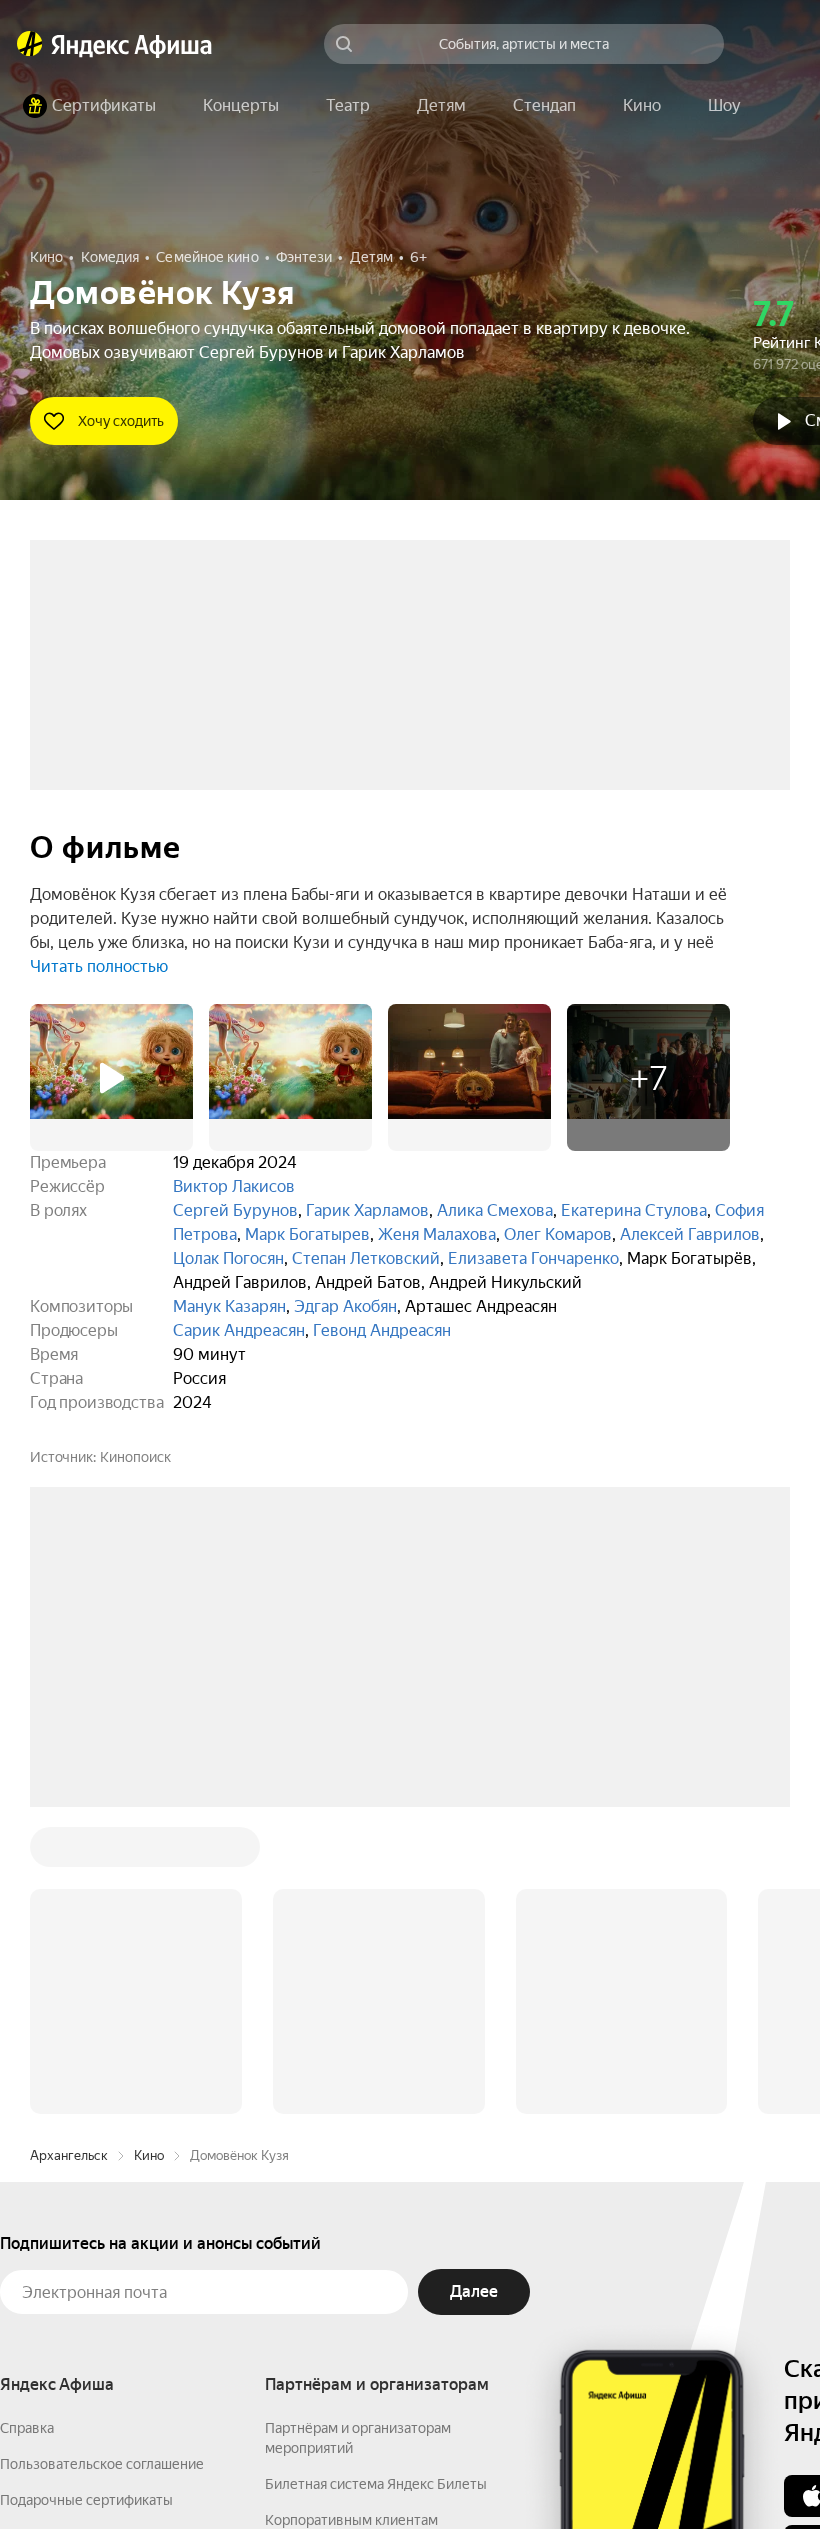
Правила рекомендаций (77, 2305)
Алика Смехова (495, 1210)
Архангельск (69, 1852)
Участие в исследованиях (83, 2269)
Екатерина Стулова (634, 1210)
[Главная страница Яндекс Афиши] (30, 44)
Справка (27, 2125)
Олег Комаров (558, 1234)
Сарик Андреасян (239, 1330)
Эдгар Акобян (345, 1306)
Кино (149, 1852)
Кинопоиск (135, 1457)
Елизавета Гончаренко (533, 1258)
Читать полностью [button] (99, 966)
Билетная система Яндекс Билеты (376, 2181)
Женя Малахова (437, 1234)
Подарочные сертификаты (86, 2197)
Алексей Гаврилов (690, 1234)
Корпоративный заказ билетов (365, 2253)
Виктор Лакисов (234, 1186)
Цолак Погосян (228, 1258)
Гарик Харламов (367, 1210)
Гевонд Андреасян (382, 1330)
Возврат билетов (56, 2233)
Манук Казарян (229, 1306)
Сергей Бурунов (235, 1210)
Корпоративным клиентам (351, 2217)
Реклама (387, 2470)
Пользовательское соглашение (102, 2161)
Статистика (297, 2470)
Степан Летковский (366, 1258)
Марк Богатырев (307, 1234)
